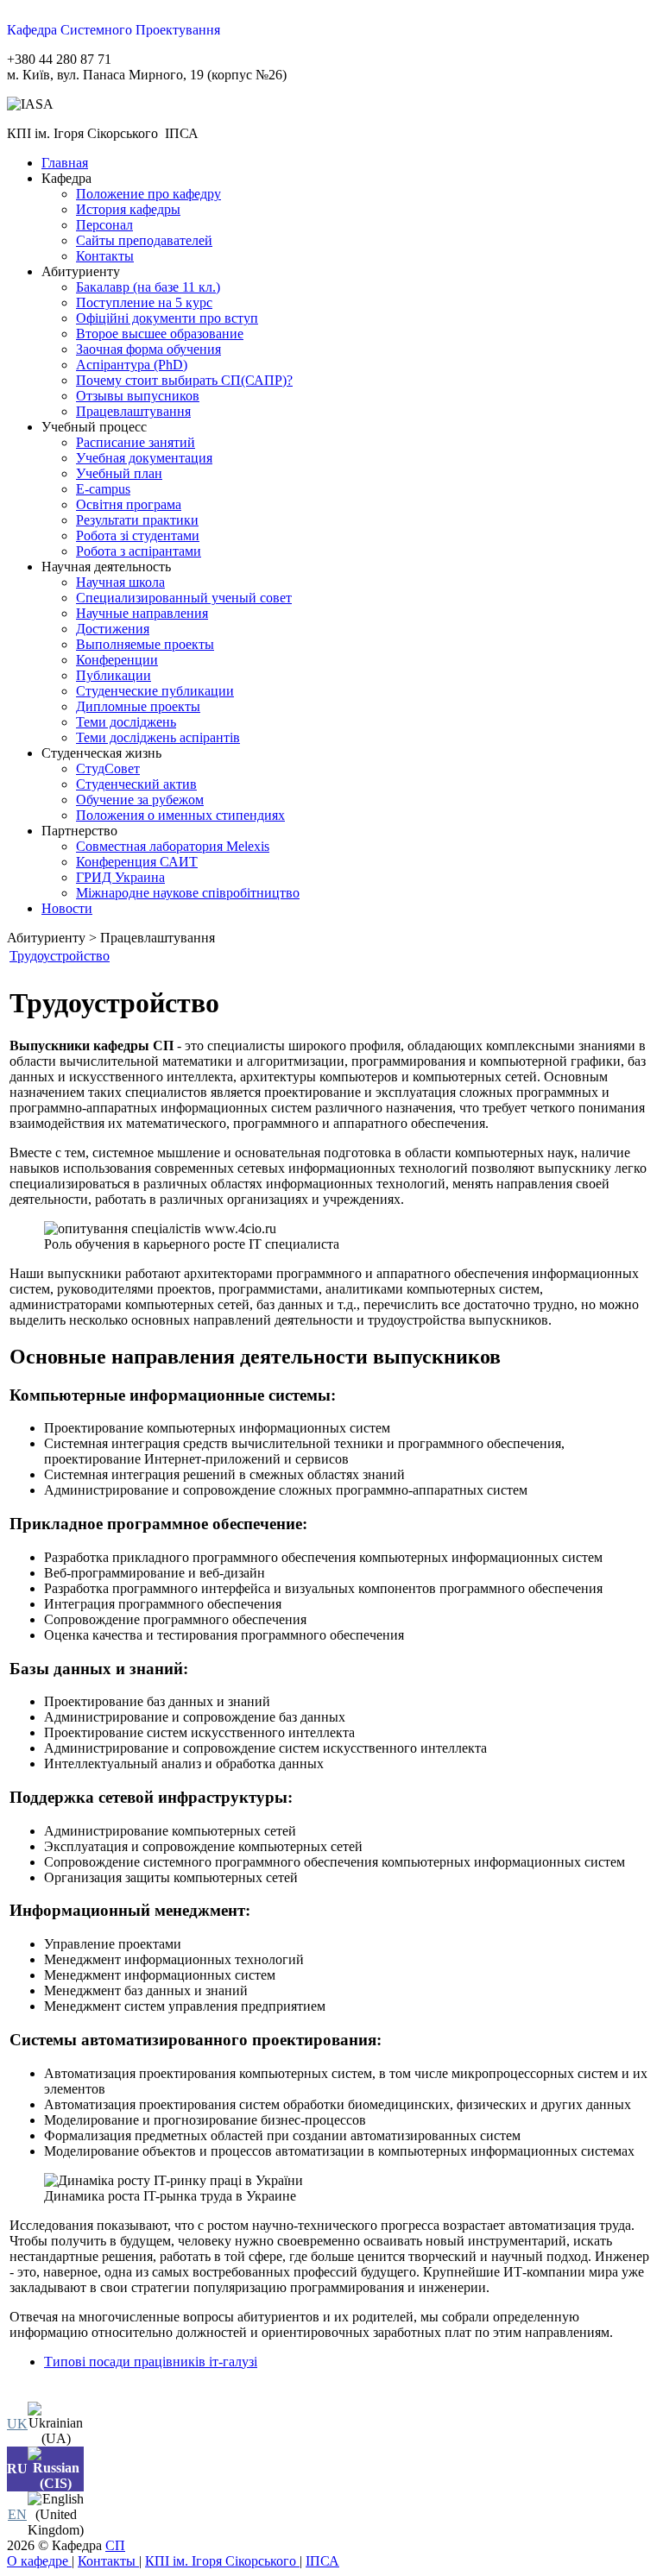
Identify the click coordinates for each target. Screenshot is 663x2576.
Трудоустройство (60, 956)
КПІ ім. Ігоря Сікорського (222, 2561)
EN (17, 2514)
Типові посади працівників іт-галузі (151, 2362)
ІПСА (322, 2561)
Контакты (108, 2561)
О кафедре (39, 2561)
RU (17, 2469)
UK (17, 2424)
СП (115, 2545)
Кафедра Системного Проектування (114, 30)
